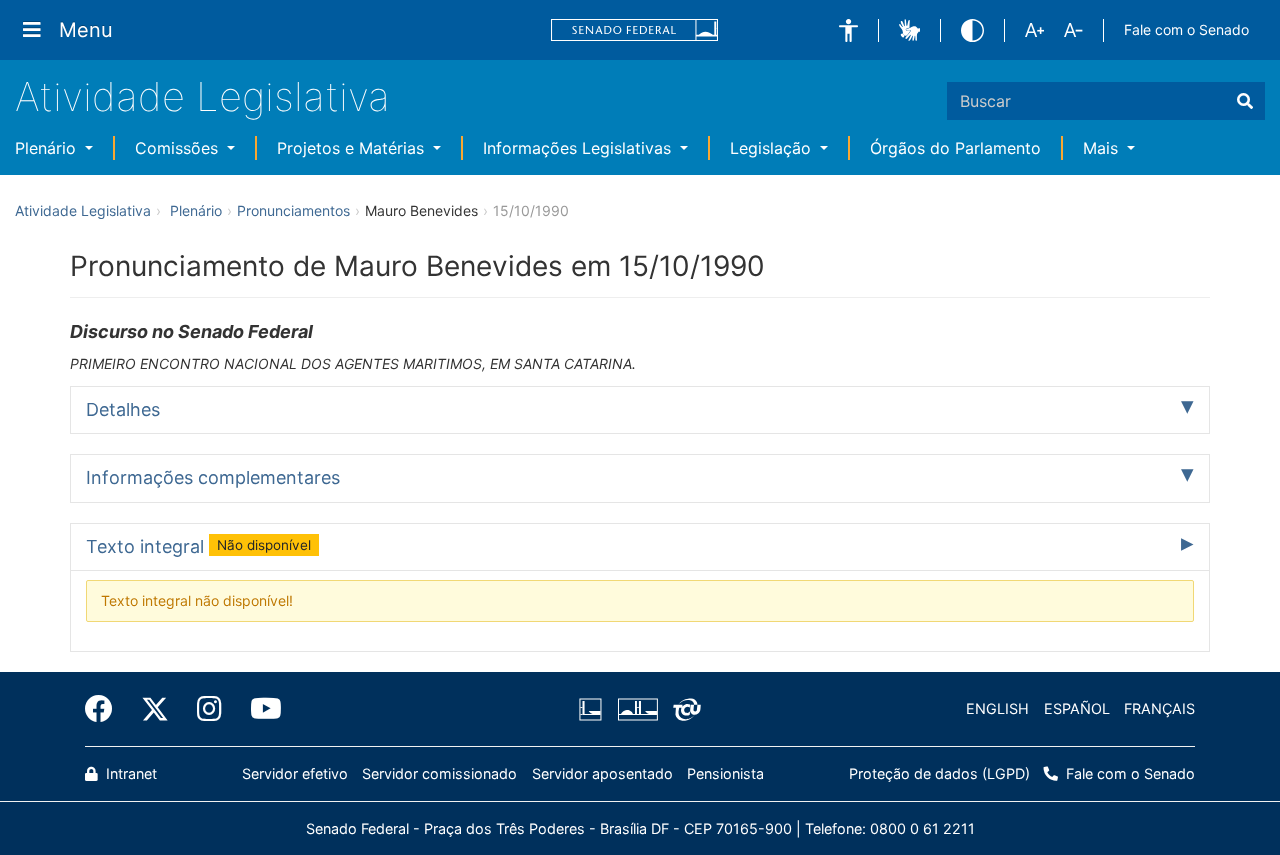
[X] (155, 709)
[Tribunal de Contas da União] (683, 709)
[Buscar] (1245, 101)
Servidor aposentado (602, 773)
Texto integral (198, 546)
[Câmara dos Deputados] (594, 709)
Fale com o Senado (1186, 29)
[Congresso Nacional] (637, 709)
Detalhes (123, 409)
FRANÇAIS (1159, 708)
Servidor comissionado (439, 773)
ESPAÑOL (1077, 708)
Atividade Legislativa (202, 96)
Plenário (48, 148)
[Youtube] (259, 709)
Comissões (179, 148)
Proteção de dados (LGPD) (939, 773)
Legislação (773, 148)
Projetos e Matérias (353, 148)
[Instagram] (209, 709)
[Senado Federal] (635, 30)
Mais (1103, 148)
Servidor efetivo (295, 773)
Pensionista (725, 773)
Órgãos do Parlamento (955, 148)
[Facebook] (106, 709)
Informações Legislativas (579, 148)
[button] (848, 30)
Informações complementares (213, 477)
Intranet (129, 773)
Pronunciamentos (293, 210)
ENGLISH (997, 708)
